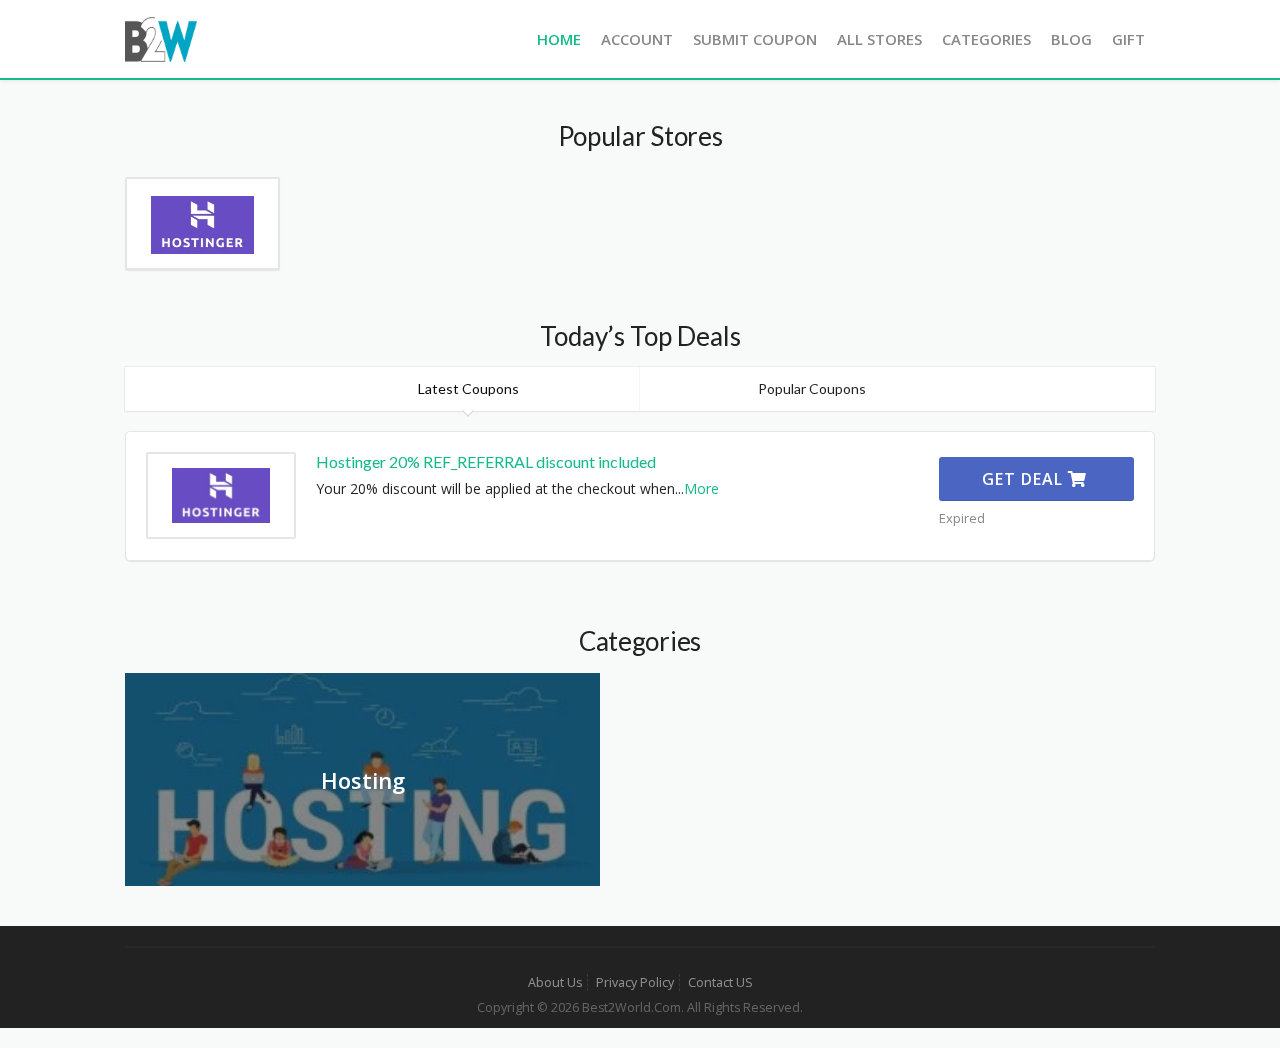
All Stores (879, 39)
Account (637, 39)
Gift (1128, 39)
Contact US (720, 982)
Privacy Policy (635, 982)
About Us (555, 982)
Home (559, 39)
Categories (986, 39)
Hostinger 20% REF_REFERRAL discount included (486, 461)
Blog (1071, 39)
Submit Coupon (755, 39)
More (701, 488)
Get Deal (1025, 479)
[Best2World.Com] (161, 37)
